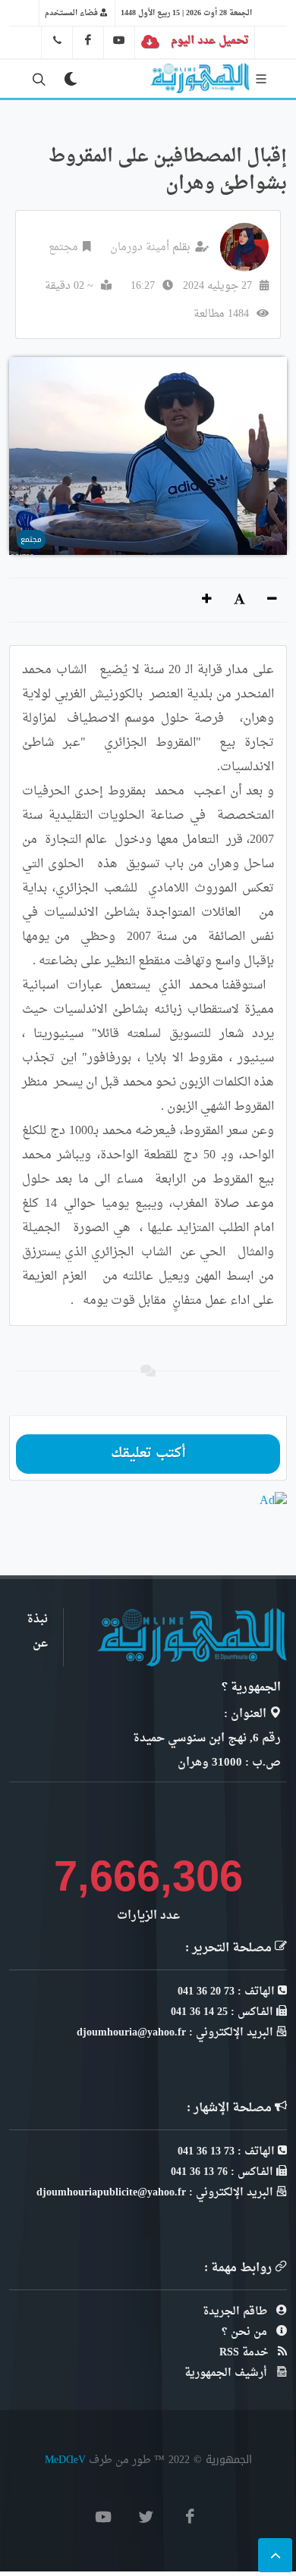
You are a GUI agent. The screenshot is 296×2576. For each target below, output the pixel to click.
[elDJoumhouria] (119, 40)
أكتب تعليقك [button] (148, 1454)
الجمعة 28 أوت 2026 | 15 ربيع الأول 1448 (186, 13)
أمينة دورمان (140, 248)
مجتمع (63, 248)
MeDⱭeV (65, 2460)
